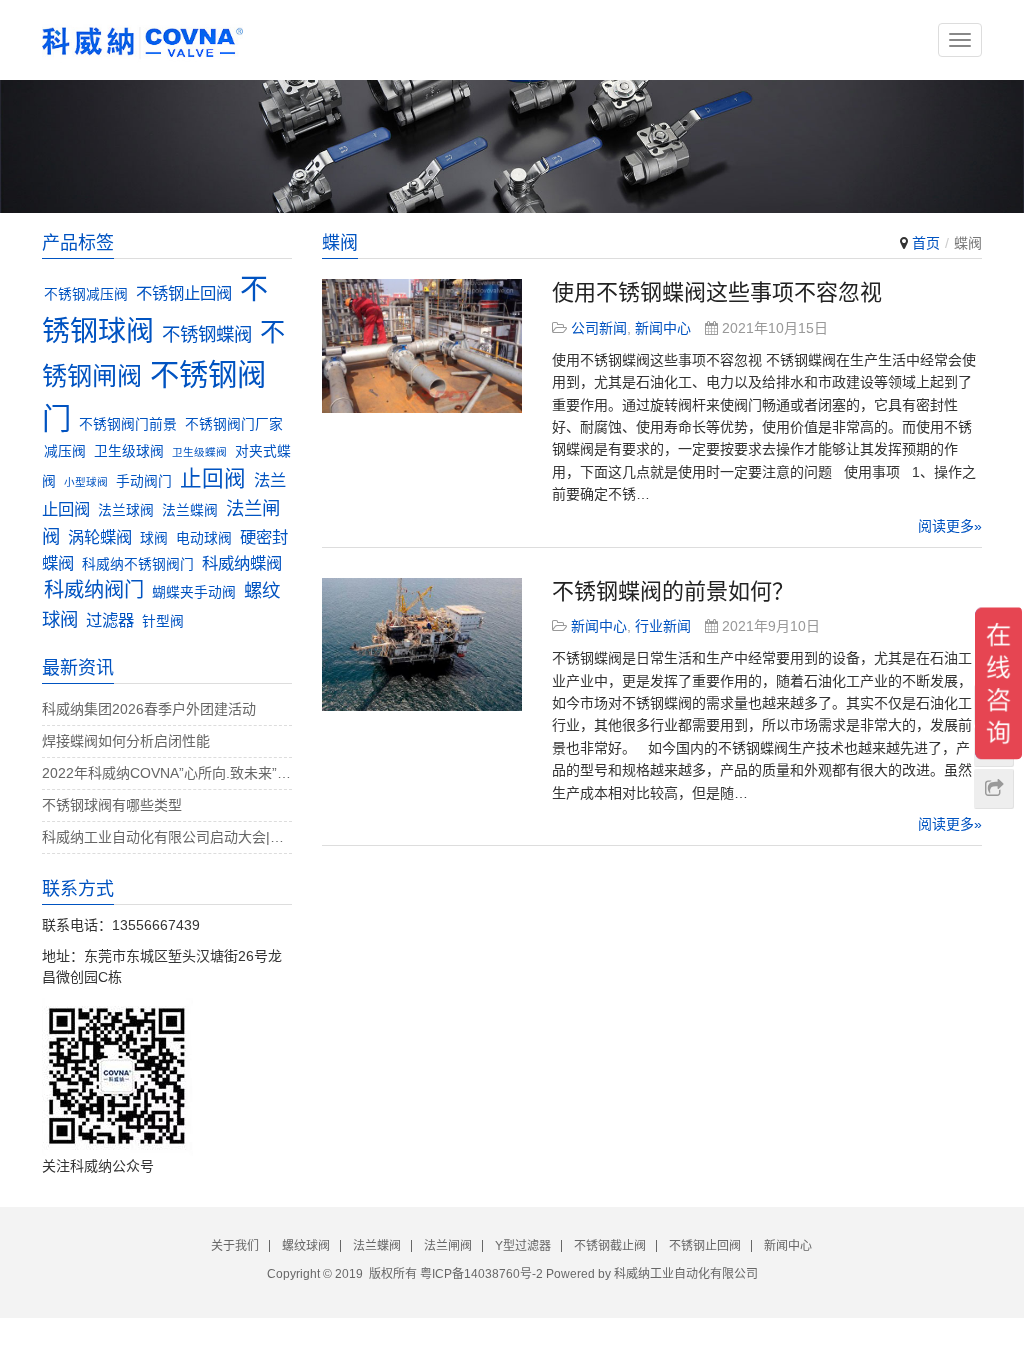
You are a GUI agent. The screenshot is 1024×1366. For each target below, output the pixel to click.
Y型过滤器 (523, 1246)
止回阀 (213, 478)
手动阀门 (144, 481)
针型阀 (163, 621)
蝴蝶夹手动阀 (194, 592)
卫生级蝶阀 (199, 452)
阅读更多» (950, 526)
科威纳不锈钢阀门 (138, 564)
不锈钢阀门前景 (128, 424)
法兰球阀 (126, 510)
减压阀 (65, 451)
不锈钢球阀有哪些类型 (112, 805)
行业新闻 (663, 626)
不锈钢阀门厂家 (234, 424)
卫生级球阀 (129, 451)
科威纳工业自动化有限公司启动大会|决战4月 (167, 837)
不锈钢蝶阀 (207, 334)
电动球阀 (204, 538)
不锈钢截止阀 (610, 1246)
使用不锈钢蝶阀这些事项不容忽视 (717, 292)
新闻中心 (663, 328)
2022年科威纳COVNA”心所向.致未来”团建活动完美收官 (167, 773)
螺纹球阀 (306, 1246)
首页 (926, 243)
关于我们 (235, 1246)
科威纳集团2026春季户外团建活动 (149, 709)
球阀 (154, 538)
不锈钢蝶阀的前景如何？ (673, 591)
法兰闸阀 (448, 1246)
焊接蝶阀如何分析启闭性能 (126, 741)
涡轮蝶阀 (100, 537)
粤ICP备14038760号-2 (481, 1274)
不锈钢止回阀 (184, 293)
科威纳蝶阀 (242, 563)
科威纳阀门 (94, 590)
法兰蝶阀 (190, 510)
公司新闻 (599, 328)
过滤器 (110, 620)
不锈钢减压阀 (86, 294)
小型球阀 (86, 482)
